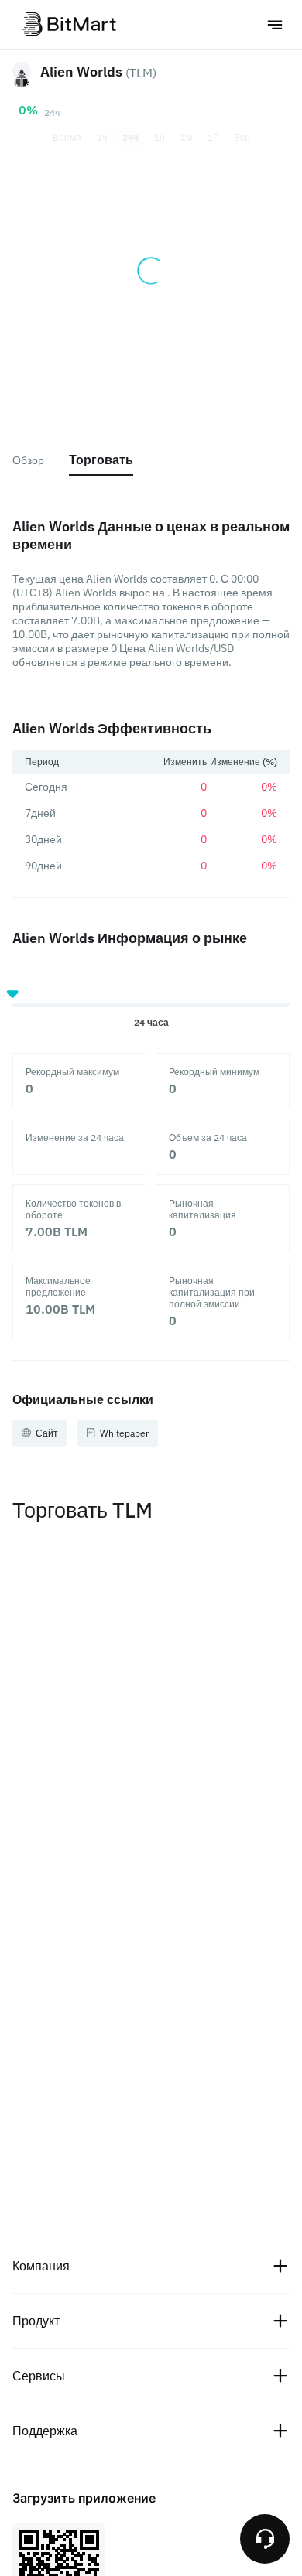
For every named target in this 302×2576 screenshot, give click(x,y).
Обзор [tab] (28, 460)
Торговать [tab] (101, 460)
